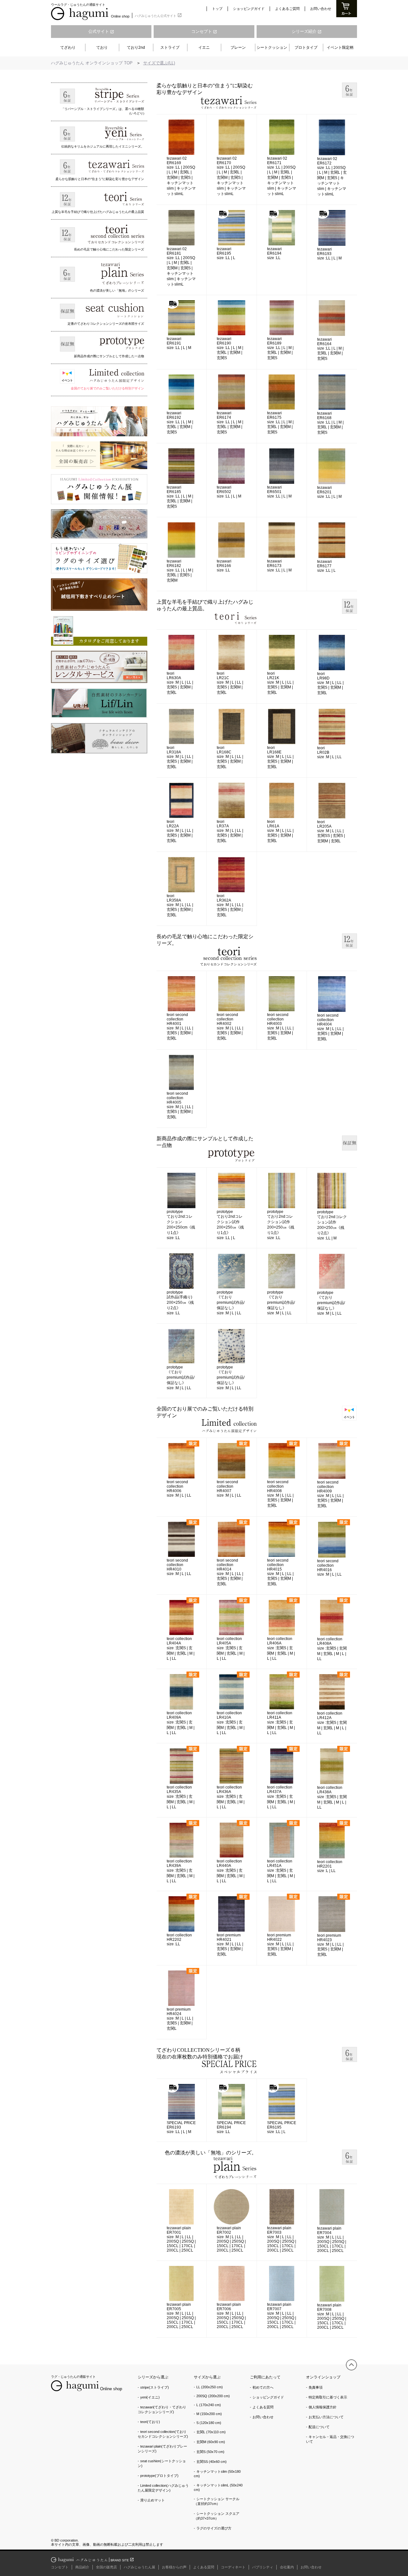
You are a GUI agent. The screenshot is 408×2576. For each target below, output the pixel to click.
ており (102, 47)
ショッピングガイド (249, 9)
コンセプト (204, 31)
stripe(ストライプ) (155, 2387)
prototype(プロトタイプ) (159, 2476)
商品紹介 (82, 2567)
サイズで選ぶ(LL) (159, 63)
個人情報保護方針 (323, 2407)
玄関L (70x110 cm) (211, 2432)
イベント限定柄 (340, 47)
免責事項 (316, 2387)
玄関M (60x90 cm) (211, 2442)
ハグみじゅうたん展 (139, 2567)
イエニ (204, 47)
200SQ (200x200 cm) (213, 2396)
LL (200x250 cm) (210, 2387)
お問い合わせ (321, 9)
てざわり (68, 47)
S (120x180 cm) (209, 2423)
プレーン (238, 47)
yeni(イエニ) (150, 2397)
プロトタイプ (306, 47)
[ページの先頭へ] (351, 2365)
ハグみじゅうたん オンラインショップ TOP (92, 63)
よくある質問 (263, 2407)
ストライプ (170, 47)
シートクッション (272, 47)
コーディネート (233, 2567)
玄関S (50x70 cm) (210, 2452)
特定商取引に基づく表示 (328, 2397)
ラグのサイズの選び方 (214, 2528)
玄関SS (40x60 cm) (211, 2462)
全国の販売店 (106, 2567)
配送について (319, 2427)
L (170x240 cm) (209, 2405)
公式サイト (101, 31)
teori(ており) (150, 2422)
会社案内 (287, 2567)
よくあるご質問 (287, 9)
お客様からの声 (174, 2567)
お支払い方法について (326, 2417)
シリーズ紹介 (307, 31)
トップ (217, 9)
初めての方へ (263, 2387)
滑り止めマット (153, 2500)
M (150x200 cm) (209, 2414)
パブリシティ (263, 2567)
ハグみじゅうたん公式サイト (158, 15)
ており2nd (136, 47)
